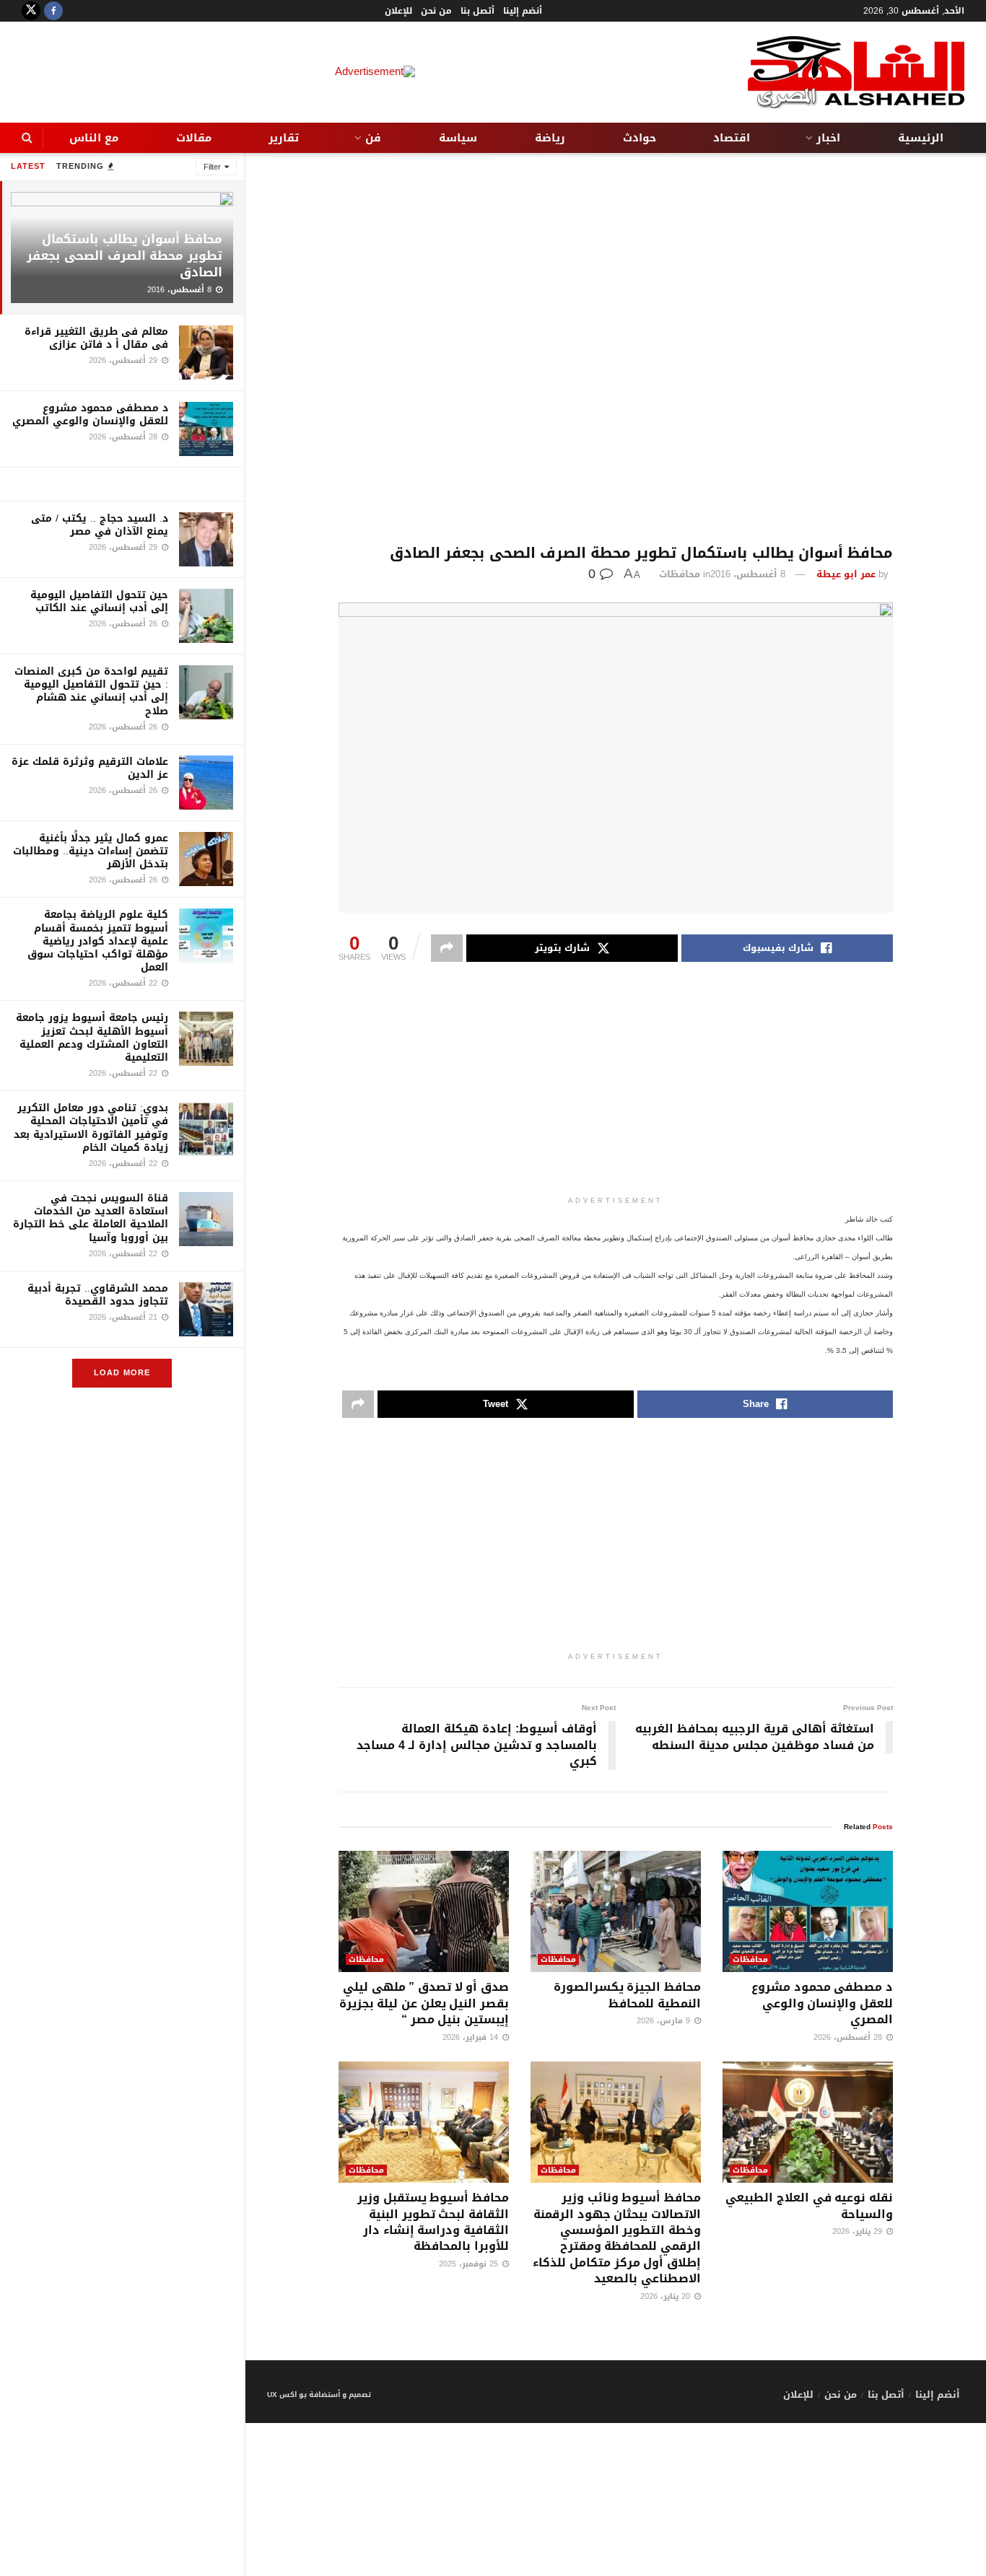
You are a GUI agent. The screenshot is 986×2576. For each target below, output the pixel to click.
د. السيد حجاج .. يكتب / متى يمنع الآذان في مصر (100, 525)
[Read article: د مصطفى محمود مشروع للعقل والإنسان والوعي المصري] (808, 1912)
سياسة (458, 138)
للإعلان (398, 11)
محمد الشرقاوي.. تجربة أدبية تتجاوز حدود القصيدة (98, 1295)
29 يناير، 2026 (859, 2231)
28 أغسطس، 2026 (849, 2037)
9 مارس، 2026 (665, 2021)
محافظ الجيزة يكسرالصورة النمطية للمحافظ (627, 1995)
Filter (212, 167)
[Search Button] (27, 138)
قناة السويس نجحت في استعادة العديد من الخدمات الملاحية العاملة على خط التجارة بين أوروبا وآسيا (91, 1218)
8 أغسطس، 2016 (748, 574)
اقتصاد (732, 138)
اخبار (828, 138)
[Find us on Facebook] (53, 11)
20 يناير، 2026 (667, 2296)
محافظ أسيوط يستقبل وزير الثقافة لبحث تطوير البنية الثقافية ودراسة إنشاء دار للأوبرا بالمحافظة (433, 2222)
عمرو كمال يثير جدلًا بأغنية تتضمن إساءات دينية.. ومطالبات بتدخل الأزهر (91, 851)
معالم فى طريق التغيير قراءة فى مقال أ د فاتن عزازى (96, 338)
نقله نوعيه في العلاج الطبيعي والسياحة (809, 2205)
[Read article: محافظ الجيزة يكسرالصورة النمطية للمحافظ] (616, 1912)
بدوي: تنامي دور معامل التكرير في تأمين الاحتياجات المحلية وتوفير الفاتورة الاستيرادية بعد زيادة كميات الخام (91, 1128)
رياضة (550, 138)
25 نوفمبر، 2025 (470, 2264)
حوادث (640, 138)
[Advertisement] (616, 349)
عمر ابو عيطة (846, 574)
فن (373, 138)
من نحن (436, 11)
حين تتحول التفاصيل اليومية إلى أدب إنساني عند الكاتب (99, 601)
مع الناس (94, 138)
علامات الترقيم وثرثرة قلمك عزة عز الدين (90, 768)
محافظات (680, 574)
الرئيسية (921, 138)
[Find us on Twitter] (31, 11)
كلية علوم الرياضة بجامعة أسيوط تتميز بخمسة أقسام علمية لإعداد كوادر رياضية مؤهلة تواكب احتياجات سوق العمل (98, 941)
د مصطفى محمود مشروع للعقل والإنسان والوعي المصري (90, 415)
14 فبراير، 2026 (472, 2037)
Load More (122, 1373)
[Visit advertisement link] (122, 484)
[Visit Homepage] (856, 72)
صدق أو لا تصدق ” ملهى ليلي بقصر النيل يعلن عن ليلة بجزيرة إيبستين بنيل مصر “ (424, 2003)
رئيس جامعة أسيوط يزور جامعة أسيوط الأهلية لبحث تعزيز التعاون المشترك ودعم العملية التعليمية (92, 1038)
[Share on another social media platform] (447, 948)
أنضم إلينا (523, 11)
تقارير (284, 138)
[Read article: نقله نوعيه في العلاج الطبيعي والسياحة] (808, 2122)
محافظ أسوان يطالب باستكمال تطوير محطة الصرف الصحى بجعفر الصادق (125, 255)
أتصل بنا (477, 11)
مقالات (194, 138)
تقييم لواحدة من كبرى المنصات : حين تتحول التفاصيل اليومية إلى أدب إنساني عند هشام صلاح (91, 691)
